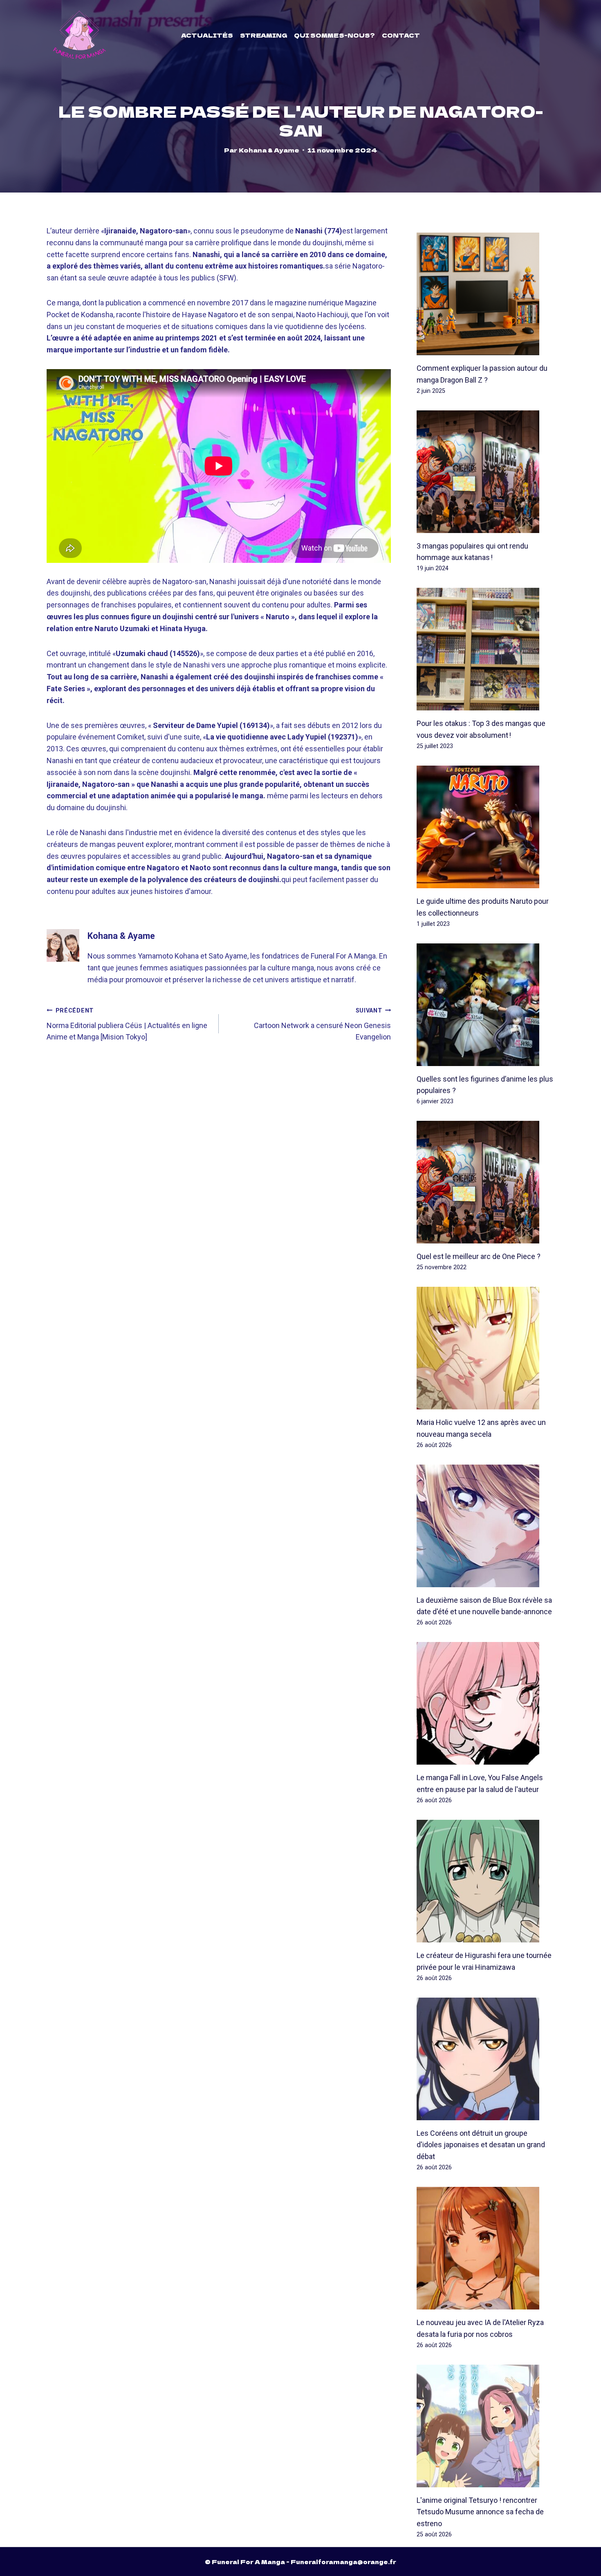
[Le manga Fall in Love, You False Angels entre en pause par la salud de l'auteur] (486, 1703)
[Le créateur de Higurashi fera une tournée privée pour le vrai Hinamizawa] (486, 1881)
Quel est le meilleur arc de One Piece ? (479, 1256)
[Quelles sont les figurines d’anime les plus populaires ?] (486, 1005)
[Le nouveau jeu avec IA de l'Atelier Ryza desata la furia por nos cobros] (486, 2248)
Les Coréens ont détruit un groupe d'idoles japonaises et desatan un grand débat (481, 2145)
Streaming (264, 35)
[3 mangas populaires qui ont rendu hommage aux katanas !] (486, 472)
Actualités (207, 35)
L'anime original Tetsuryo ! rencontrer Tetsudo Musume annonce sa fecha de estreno (480, 2512)
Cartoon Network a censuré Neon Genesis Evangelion (322, 1024)
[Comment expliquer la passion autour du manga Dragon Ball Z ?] (486, 294)
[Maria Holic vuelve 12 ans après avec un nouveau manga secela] (486, 1348)
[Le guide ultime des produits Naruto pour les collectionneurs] (486, 827)
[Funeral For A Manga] (80, 35)
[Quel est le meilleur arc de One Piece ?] (486, 1182)
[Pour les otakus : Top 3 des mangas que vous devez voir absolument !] (486, 649)
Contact (401, 35)
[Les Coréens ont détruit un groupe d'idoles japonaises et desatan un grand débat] (486, 2059)
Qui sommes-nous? (334, 35)
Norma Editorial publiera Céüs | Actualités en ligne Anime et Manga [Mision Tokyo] (127, 1024)
